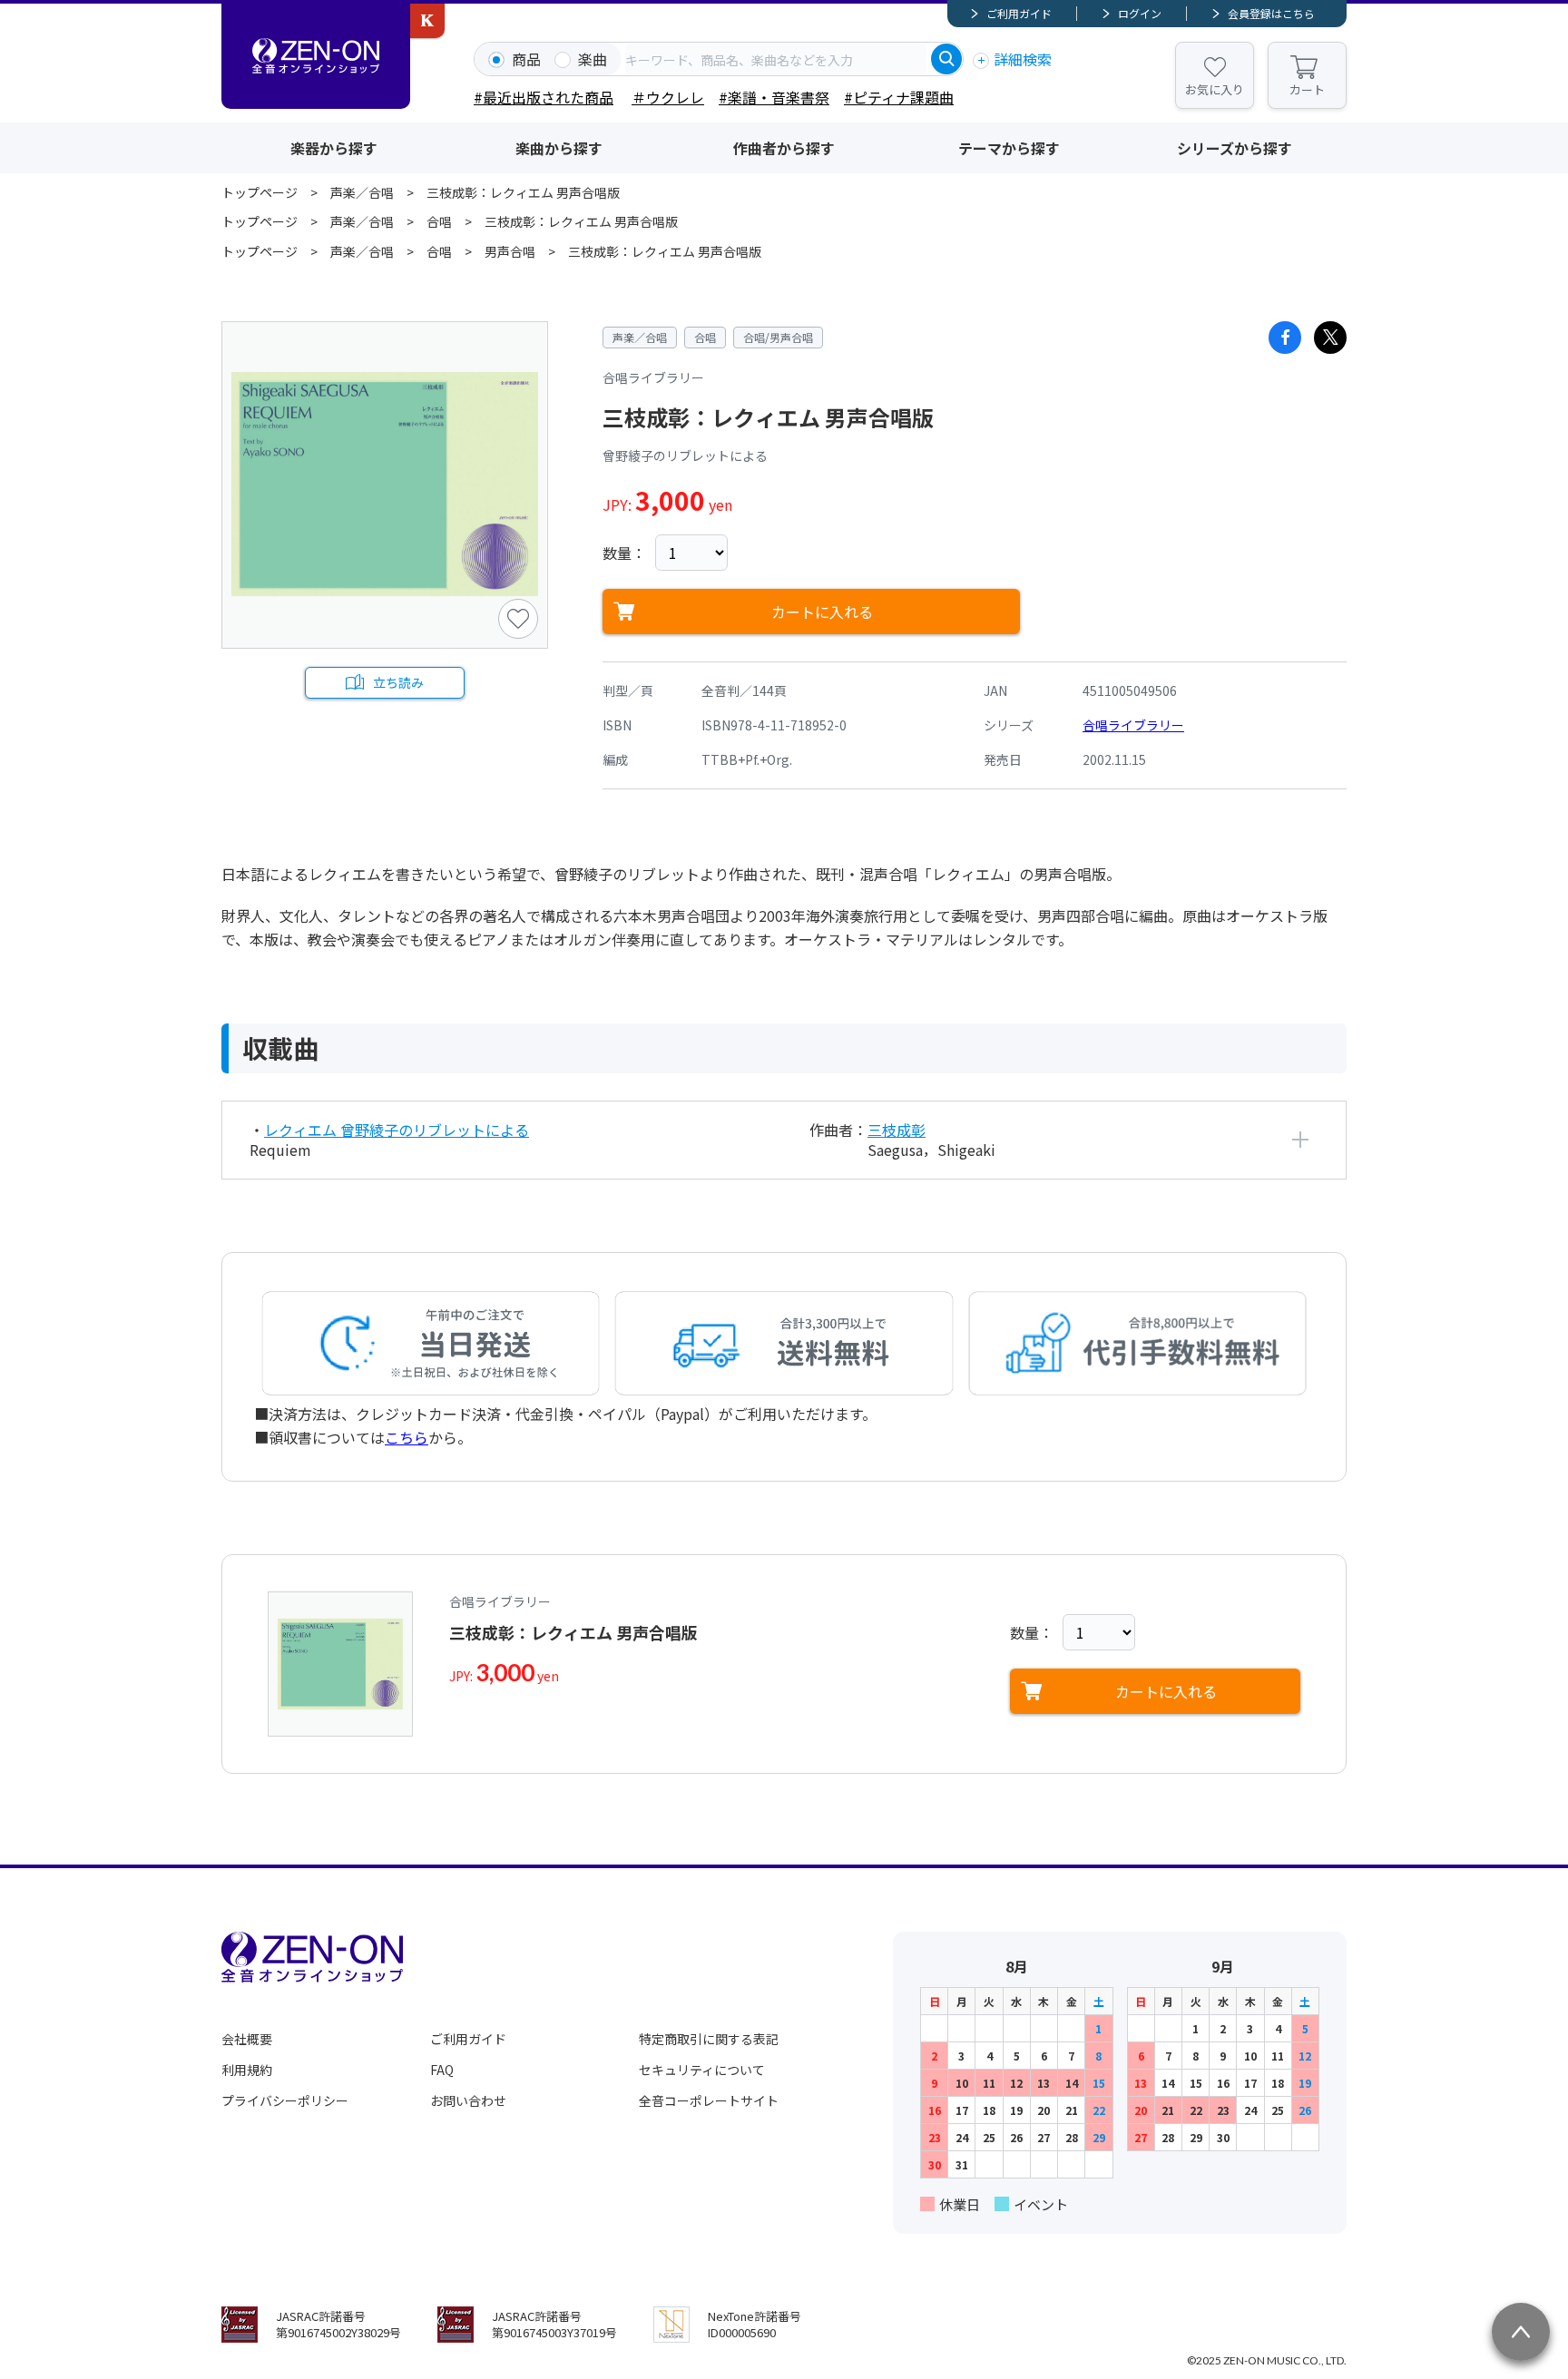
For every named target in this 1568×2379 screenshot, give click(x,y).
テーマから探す (1009, 148)
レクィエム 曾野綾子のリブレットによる (397, 1130)
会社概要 (247, 2039)
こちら (407, 1437)
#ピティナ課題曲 (899, 97)
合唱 (439, 221)
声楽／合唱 (362, 192)
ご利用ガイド (1019, 13)
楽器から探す (334, 148)
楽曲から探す (559, 148)
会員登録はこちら (1271, 13)
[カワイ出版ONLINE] (427, 21)
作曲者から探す (784, 148)
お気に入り (1215, 89)
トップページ (260, 192)
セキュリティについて (702, 2070)
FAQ (442, 2070)
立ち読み (398, 682)
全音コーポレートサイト (709, 2100)
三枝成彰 (897, 1130)
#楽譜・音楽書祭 (774, 97)
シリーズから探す (1235, 148)
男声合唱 (510, 251)
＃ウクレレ (668, 97)
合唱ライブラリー (1133, 725)
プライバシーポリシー (285, 2100)
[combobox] (776, 59)
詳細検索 (1023, 59)
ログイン (1140, 13)
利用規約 (247, 2070)
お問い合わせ (468, 2100)
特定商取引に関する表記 (709, 2039)
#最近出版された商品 (544, 97)
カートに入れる (822, 612)
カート (1307, 89)
